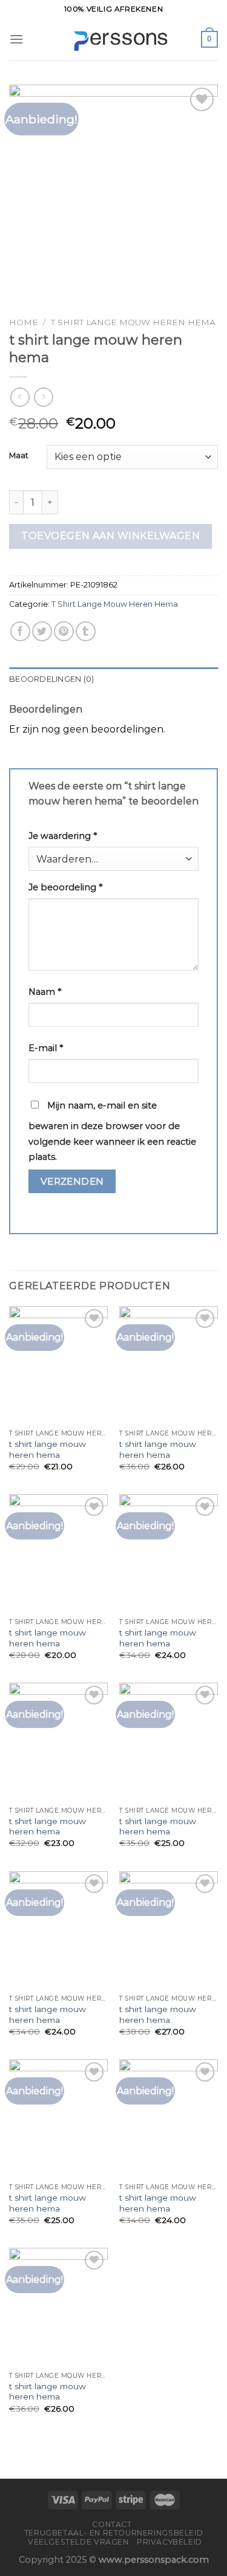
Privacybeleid (169, 2542)
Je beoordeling (65, 887)
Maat (19, 456)
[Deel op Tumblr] (86, 631)
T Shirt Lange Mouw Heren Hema (133, 322)
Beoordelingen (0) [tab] (51, 679)
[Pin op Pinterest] (64, 631)
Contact (112, 2524)
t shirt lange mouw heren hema (48, 1449)
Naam (45, 992)
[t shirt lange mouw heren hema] (58, 1365)
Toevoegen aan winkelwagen (110, 536)
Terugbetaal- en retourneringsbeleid (113, 2533)
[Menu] (16, 39)
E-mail (46, 1048)
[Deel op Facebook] (20, 631)
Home (24, 322)
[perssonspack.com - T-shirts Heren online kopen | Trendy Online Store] (113, 40)
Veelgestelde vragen (78, 2542)
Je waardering (63, 836)
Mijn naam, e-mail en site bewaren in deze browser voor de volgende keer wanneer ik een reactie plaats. (112, 1131)
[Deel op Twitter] (42, 631)
